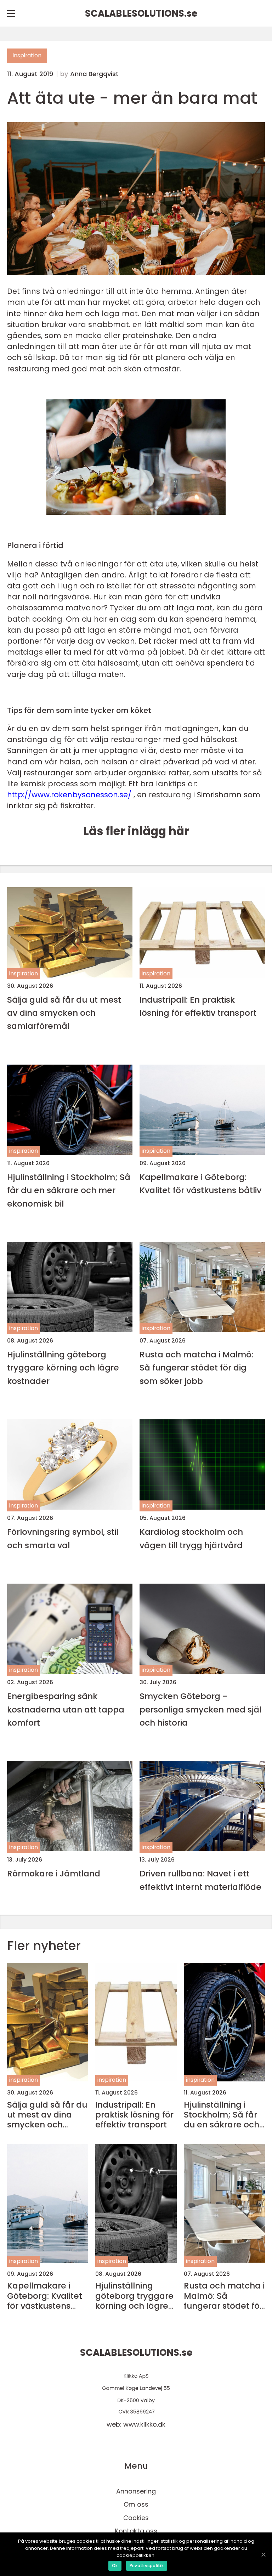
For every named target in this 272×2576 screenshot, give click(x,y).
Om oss (136, 2504)
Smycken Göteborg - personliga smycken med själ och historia (200, 1709)
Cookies (136, 2518)
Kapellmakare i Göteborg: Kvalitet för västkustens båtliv (200, 1184)
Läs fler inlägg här (136, 831)
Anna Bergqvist (94, 74)
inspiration (27, 55)
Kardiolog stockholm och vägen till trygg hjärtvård (191, 1538)
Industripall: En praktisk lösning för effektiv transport (198, 1006)
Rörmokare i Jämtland (54, 1873)
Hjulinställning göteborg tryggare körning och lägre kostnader (63, 1368)
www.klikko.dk (144, 2424)
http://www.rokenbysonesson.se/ (69, 795)
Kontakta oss (136, 2531)
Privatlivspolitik (147, 2566)
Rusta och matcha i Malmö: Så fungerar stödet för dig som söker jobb (196, 1368)
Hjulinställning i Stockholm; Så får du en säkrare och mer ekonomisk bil (69, 1190)
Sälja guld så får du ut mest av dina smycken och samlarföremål (64, 1013)
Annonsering (136, 2491)
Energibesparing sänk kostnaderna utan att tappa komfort (66, 1709)
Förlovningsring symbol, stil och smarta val (63, 1538)
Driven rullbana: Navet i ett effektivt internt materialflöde (200, 1880)
